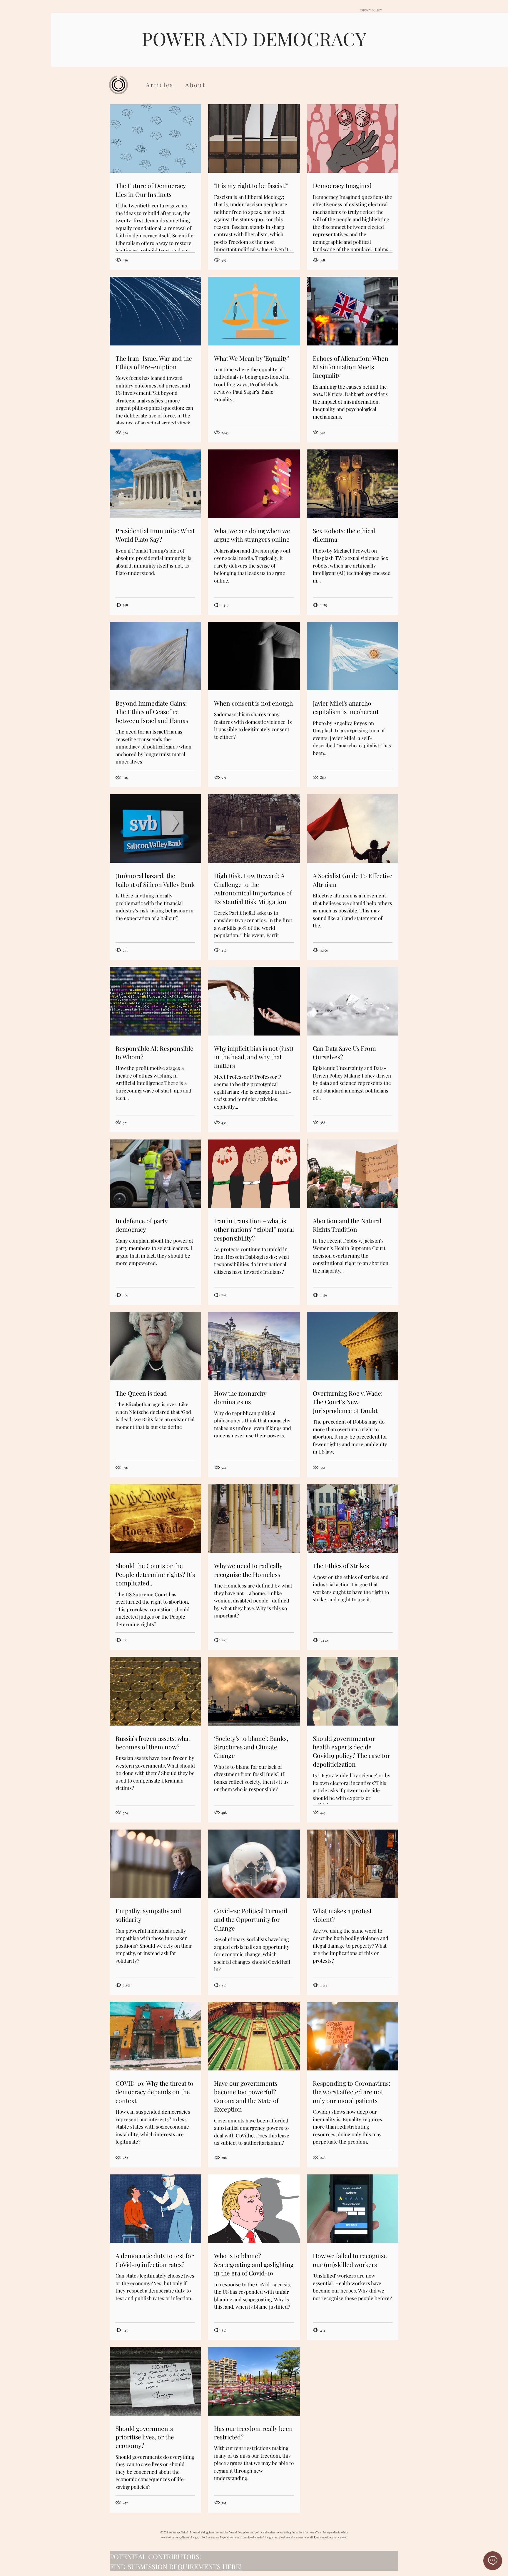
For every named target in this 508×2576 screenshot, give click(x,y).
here (344, 2538)
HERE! (232, 2566)
